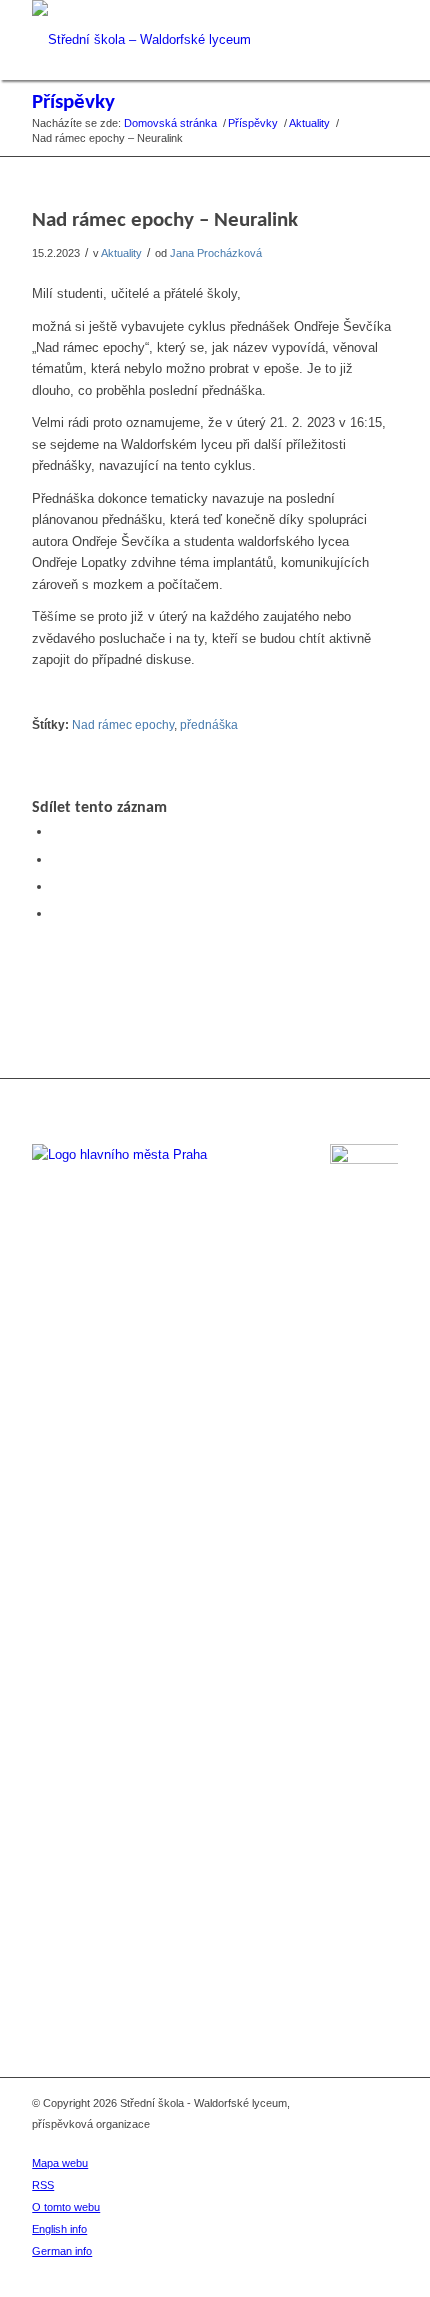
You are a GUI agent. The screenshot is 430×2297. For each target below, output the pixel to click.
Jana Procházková (216, 253)
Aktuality (121, 253)
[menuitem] (201, 2163)
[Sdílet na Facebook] (57, 831)
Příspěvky (73, 102)
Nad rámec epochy (123, 724)
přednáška (209, 724)
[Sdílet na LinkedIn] (57, 886)
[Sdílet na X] (57, 859)
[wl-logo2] (178, 40)
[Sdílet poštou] (57, 913)
